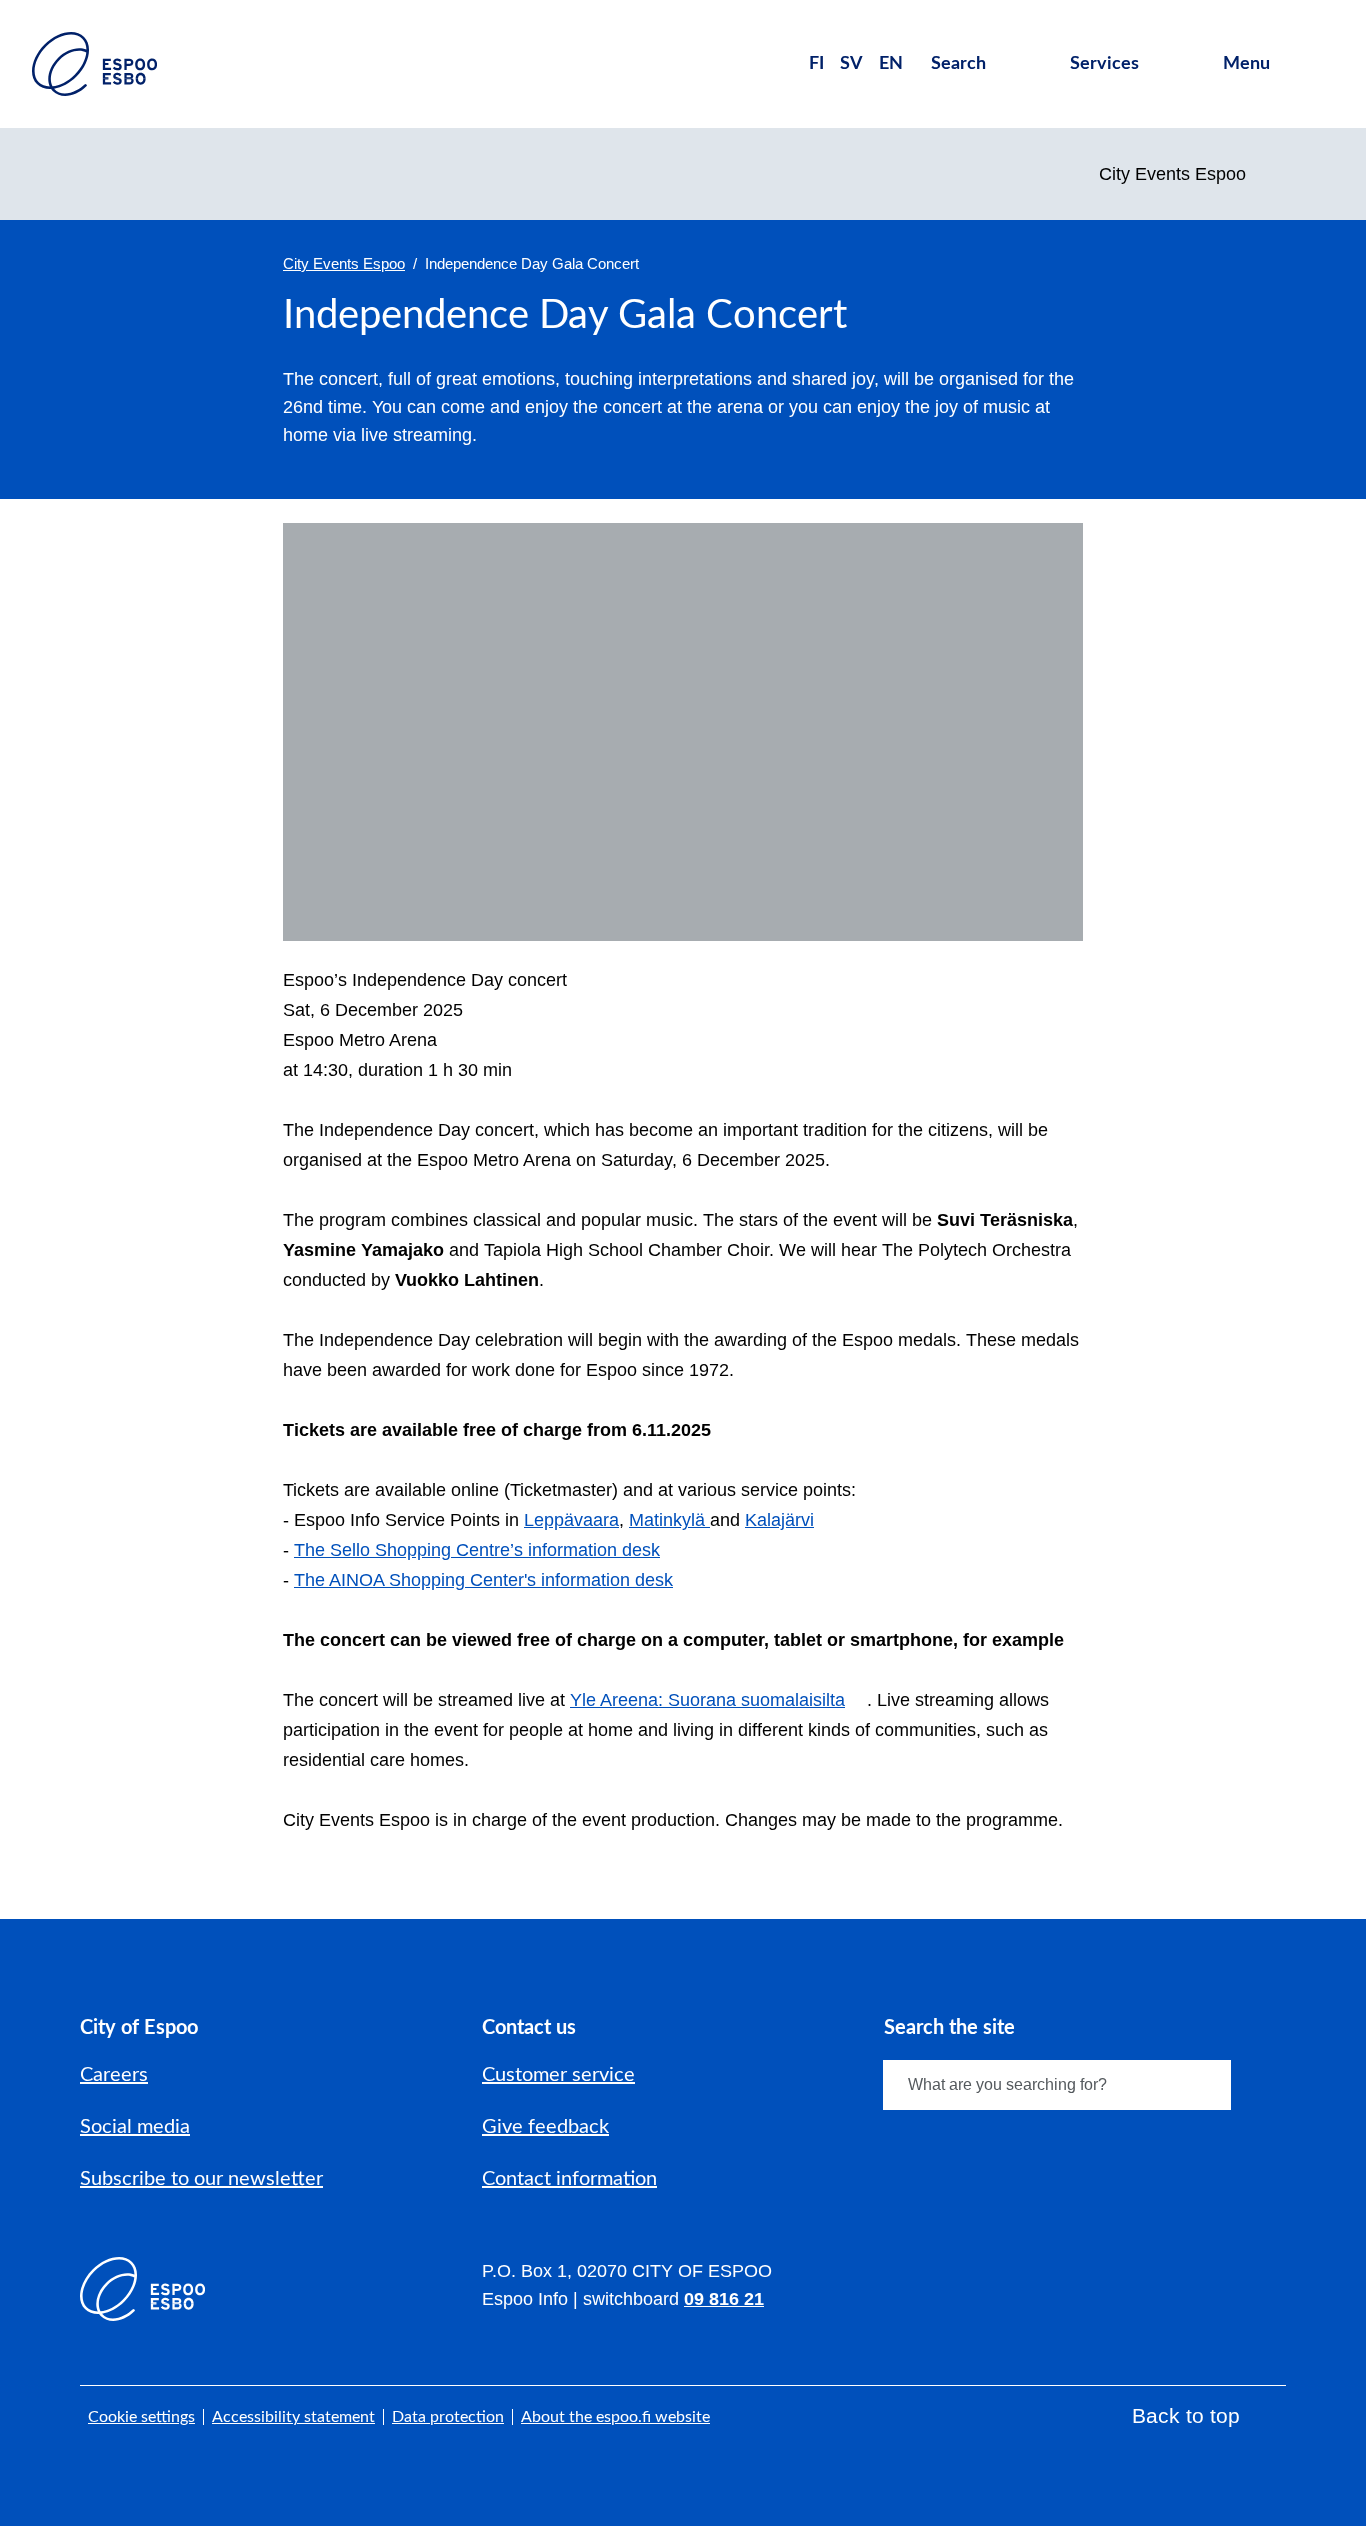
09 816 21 (724, 2299)
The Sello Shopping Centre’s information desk (477, 1550)
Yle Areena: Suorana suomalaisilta (707, 1700)
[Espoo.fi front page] (94, 64)
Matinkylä (669, 1520)
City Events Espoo (344, 263)
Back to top (1186, 2415)
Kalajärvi (779, 1520)
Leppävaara (571, 1520)
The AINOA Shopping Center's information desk (483, 1580)
